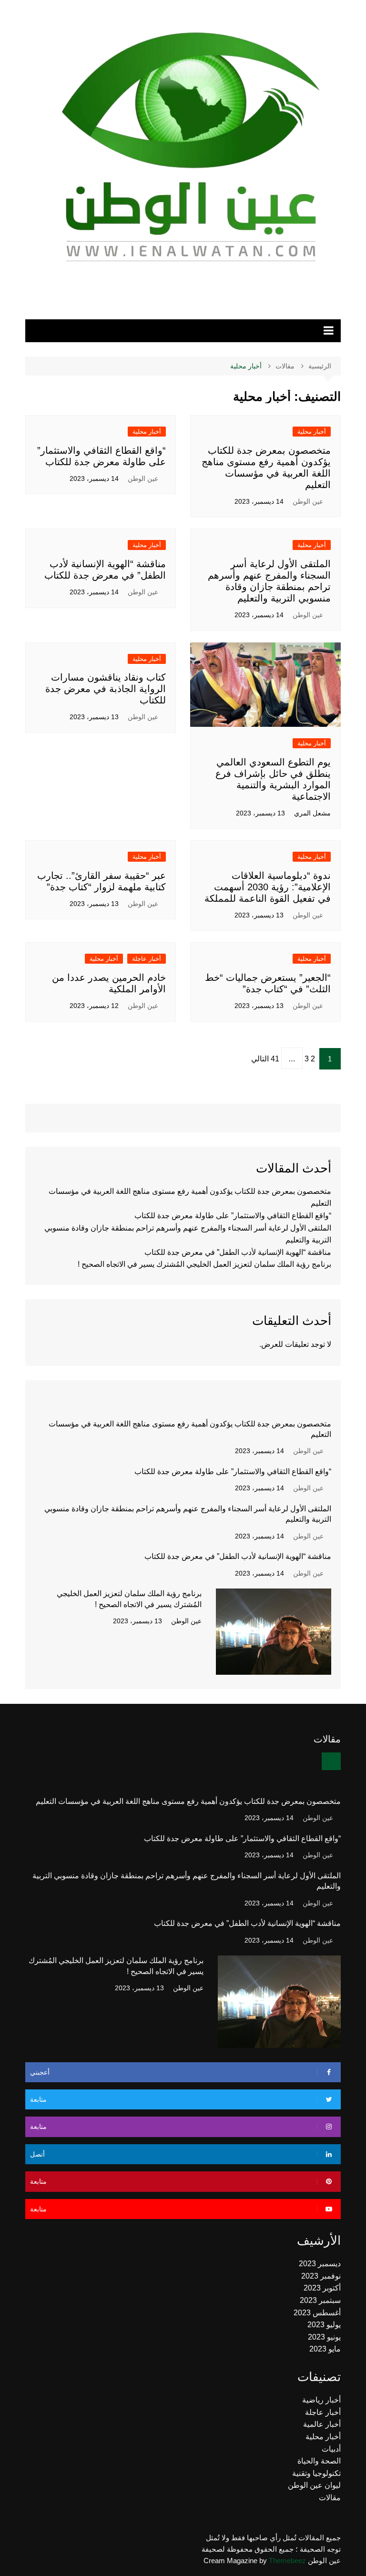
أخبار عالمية (322, 2424)
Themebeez (287, 2561)
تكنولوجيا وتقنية (316, 2473)
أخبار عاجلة (147, 959)
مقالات (330, 2498)
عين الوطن (308, 501)
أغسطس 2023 (317, 2313)
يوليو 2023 (324, 2325)
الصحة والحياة (319, 2461)
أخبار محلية (312, 432)
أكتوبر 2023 (322, 2288)
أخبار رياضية (321, 2400)
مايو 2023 (325, 2349)
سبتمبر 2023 (320, 2300)
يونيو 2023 (324, 2337)
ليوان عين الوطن (314, 2485)
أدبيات (331, 2449)
